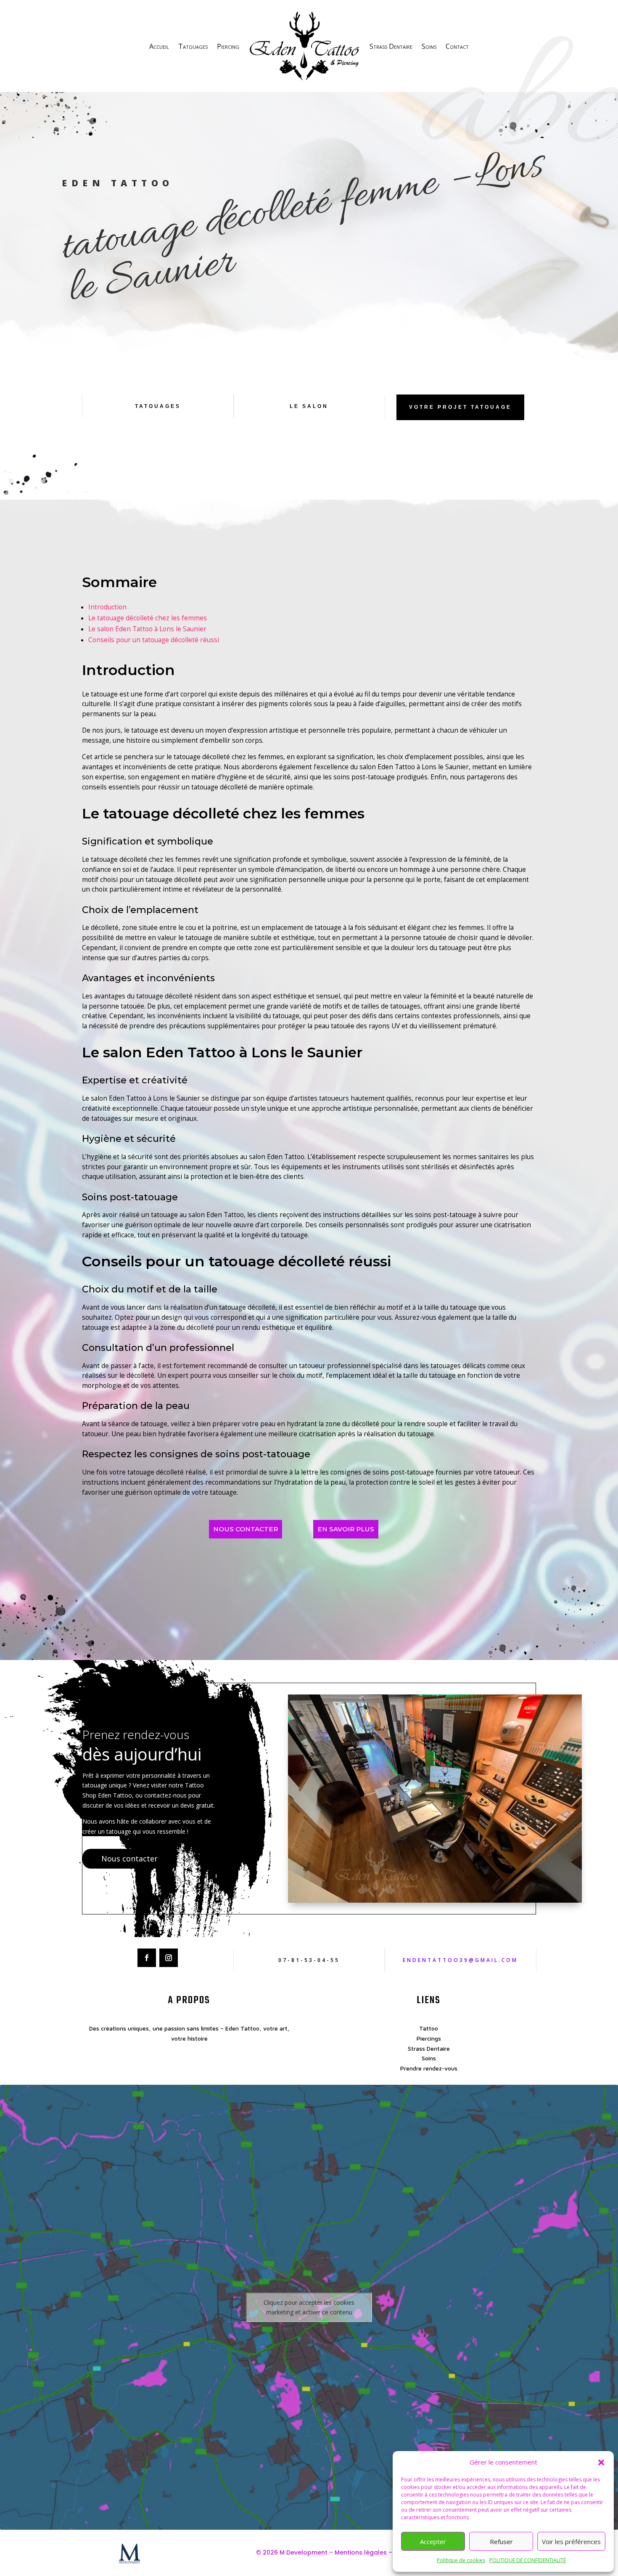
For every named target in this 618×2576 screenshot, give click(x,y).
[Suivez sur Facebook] (147, 1958)
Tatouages (193, 46)
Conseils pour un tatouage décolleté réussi (154, 640)
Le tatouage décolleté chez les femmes (148, 618)
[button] (601, 2462)
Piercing (228, 46)
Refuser (501, 2542)
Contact (457, 46)
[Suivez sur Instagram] (169, 1958)
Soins (429, 46)
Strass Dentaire (391, 46)
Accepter (433, 2542)
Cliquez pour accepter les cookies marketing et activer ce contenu (309, 2307)
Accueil (159, 46)
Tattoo (429, 2028)
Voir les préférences (571, 2542)
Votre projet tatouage (460, 407)
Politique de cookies (461, 2560)
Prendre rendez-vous (429, 2068)
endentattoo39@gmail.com (460, 1960)
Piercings (429, 2038)
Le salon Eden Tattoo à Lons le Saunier (147, 629)
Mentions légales (361, 2552)
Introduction (107, 607)
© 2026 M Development (292, 2552)
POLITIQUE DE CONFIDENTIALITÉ (528, 2560)
